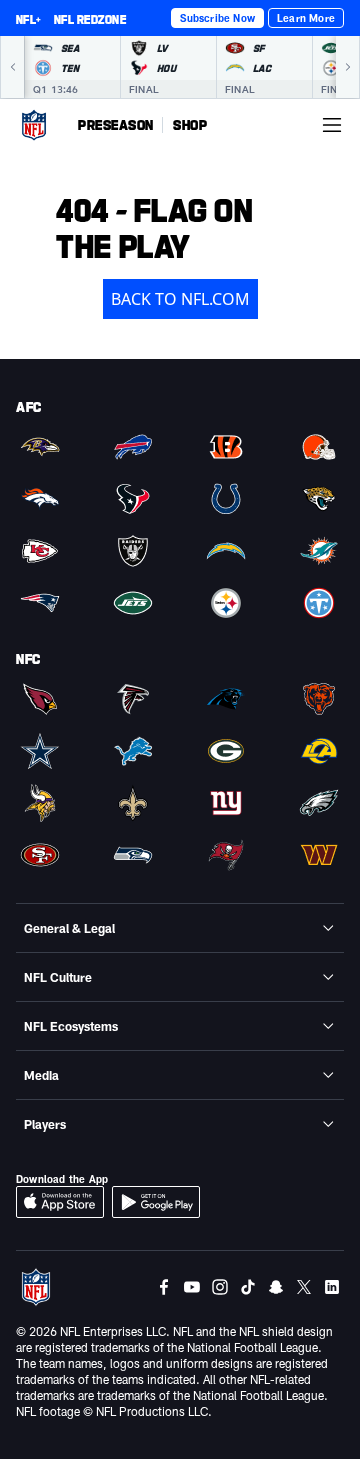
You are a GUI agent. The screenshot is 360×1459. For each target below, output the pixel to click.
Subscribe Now (217, 18)
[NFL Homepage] (34, 125)
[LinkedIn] (332, 1287)
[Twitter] (304, 1287)
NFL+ (29, 19)
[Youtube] (192, 1287)
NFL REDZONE (90, 19)
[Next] (348, 67)
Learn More (306, 18)
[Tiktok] (248, 1287)
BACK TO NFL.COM (180, 299)
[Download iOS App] (60, 1202)
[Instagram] (220, 1287)
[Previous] (12, 67)
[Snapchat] (276, 1287)
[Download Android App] (156, 1202)
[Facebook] (164, 1287)
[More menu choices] (332, 125)
